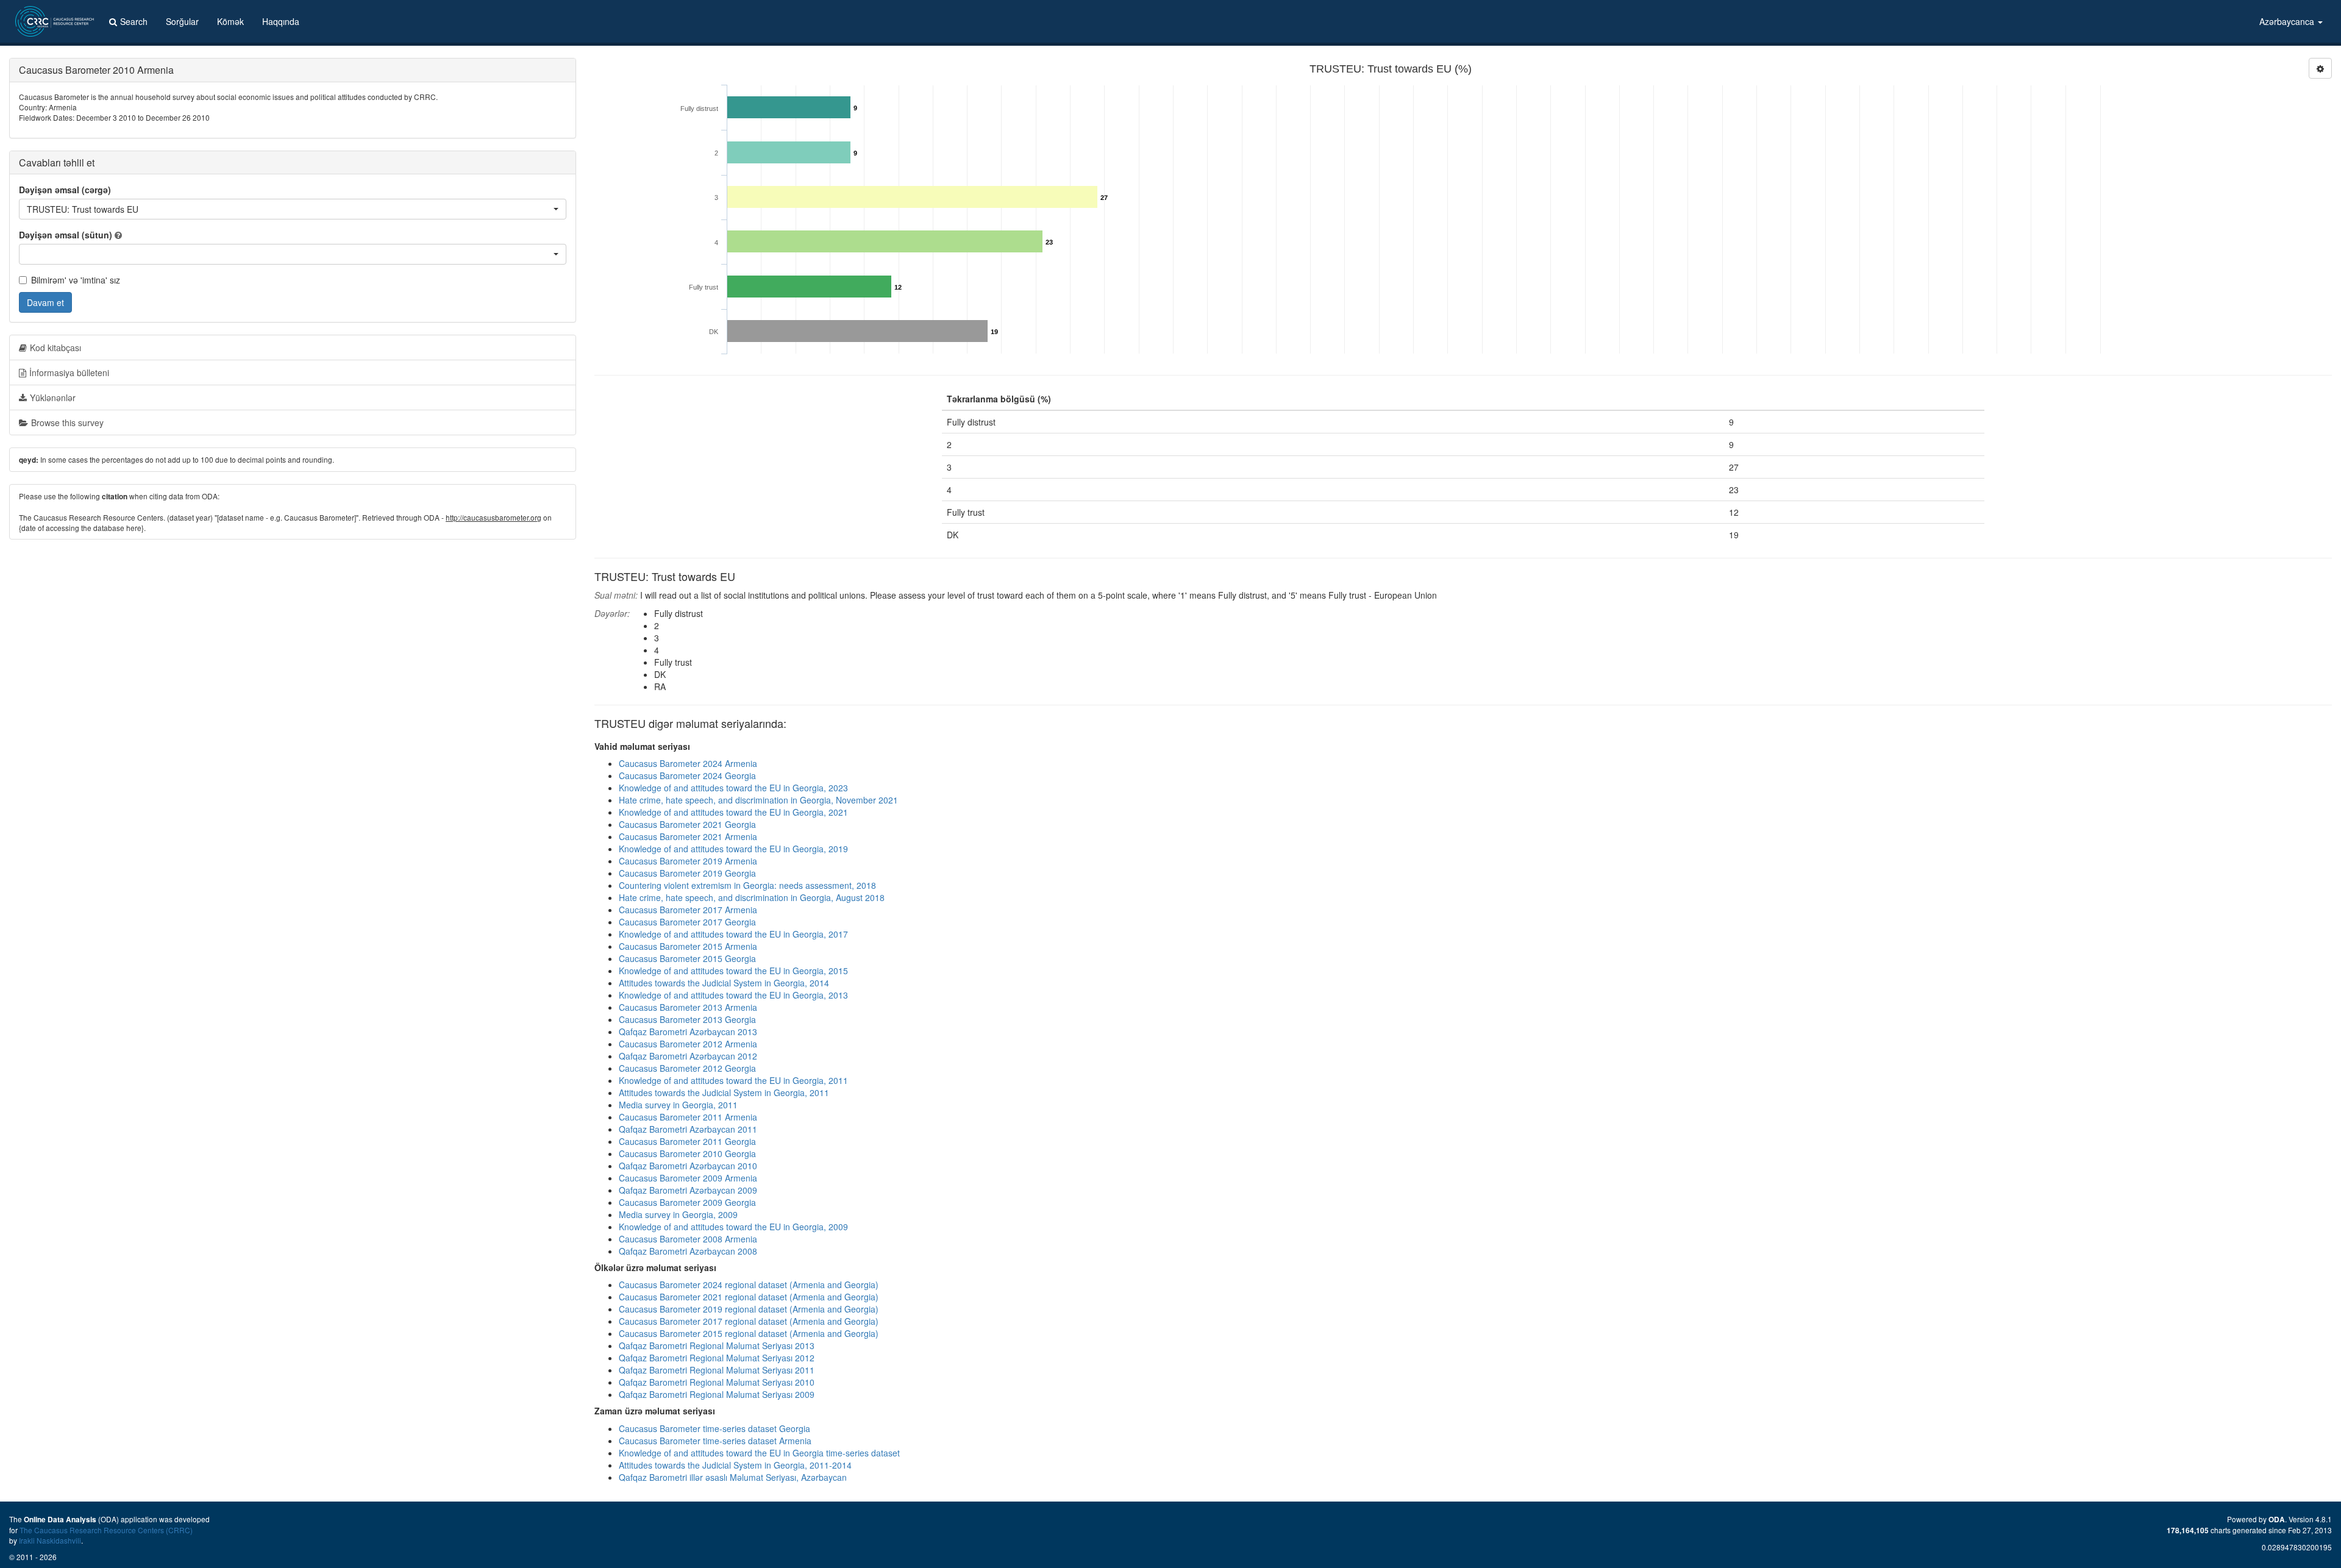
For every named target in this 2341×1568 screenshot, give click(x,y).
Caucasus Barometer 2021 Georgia (687, 824)
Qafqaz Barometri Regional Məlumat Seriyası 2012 (717, 1358)
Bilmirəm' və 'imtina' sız (76, 280)
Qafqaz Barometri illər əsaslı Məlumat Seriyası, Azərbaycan (733, 1477)
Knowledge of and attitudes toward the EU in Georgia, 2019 (733, 849)
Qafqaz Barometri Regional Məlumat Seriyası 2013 (717, 1345)
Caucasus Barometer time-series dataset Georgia (714, 1428)
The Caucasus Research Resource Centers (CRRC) (106, 1530)
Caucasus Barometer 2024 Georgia (687, 775)
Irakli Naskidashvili (50, 1540)
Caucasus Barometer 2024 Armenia (688, 763)
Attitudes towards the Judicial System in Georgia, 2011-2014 (735, 1465)
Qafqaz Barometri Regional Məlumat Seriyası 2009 (717, 1394)
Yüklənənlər (53, 397)
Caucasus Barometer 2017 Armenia (688, 910)
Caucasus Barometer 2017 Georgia (687, 922)
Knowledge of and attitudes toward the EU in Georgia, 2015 (733, 971)
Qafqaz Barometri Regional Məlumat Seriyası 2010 (717, 1382)
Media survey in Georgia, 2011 (678, 1105)
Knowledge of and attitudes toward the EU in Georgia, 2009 (733, 1227)
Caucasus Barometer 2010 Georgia (687, 1153)
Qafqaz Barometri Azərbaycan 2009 (688, 1190)
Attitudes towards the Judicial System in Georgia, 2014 (724, 983)
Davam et (45, 302)
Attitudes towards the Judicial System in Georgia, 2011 (724, 1092)
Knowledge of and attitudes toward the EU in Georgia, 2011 (733, 1080)
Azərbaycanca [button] (2288, 21)
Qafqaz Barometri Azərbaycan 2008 (688, 1251)
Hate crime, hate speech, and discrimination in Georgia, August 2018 (752, 897)
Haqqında (281, 21)
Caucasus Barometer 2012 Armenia (688, 1044)
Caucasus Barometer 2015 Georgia (687, 958)
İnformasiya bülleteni (69, 372)
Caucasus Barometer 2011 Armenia (688, 1117)
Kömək (230, 21)
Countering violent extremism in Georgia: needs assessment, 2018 (747, 885)
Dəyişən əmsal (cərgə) (65, 190)
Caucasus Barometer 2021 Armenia (688, 836)
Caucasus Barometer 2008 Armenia (688, 1239)
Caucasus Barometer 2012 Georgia (687, 1068)
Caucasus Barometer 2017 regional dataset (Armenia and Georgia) (749, 1321)
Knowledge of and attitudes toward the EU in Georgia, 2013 (733, 995)
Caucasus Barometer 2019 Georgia (687, 873)
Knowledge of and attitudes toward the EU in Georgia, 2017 (733, 934)
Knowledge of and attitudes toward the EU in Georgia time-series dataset (759, 1453)
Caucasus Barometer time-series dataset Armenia (715, 1441)
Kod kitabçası (55, 347)
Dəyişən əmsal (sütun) (66, 235)
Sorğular (182, 21)
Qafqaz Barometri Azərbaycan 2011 (688, 1129)
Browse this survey (67, 422)
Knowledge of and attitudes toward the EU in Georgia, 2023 (733, 788)
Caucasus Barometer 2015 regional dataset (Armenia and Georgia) (749, 1333)
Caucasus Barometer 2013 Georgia (687, 1019)
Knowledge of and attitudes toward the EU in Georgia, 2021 (733, 812)
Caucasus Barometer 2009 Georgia (687, 1202)
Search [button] (134, 21)
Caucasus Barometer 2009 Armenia (688, 1178)
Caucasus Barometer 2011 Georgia (687, 1141)
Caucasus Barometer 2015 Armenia (688, 946)
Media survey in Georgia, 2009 (678, 1214)
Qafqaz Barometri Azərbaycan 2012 (688, 1056)
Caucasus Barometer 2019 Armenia (688, 861)
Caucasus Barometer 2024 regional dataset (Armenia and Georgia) (749, 1285)
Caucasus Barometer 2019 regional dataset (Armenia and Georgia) (749, 1309)
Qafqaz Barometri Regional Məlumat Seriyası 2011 (717, 1370)
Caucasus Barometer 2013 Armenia (688, 1007)
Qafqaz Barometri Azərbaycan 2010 (688, 1166)
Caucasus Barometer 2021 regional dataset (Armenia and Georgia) (749, 1297)
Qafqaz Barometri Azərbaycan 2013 (688, 1032)
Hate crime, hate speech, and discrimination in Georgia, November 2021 (758, 800)
